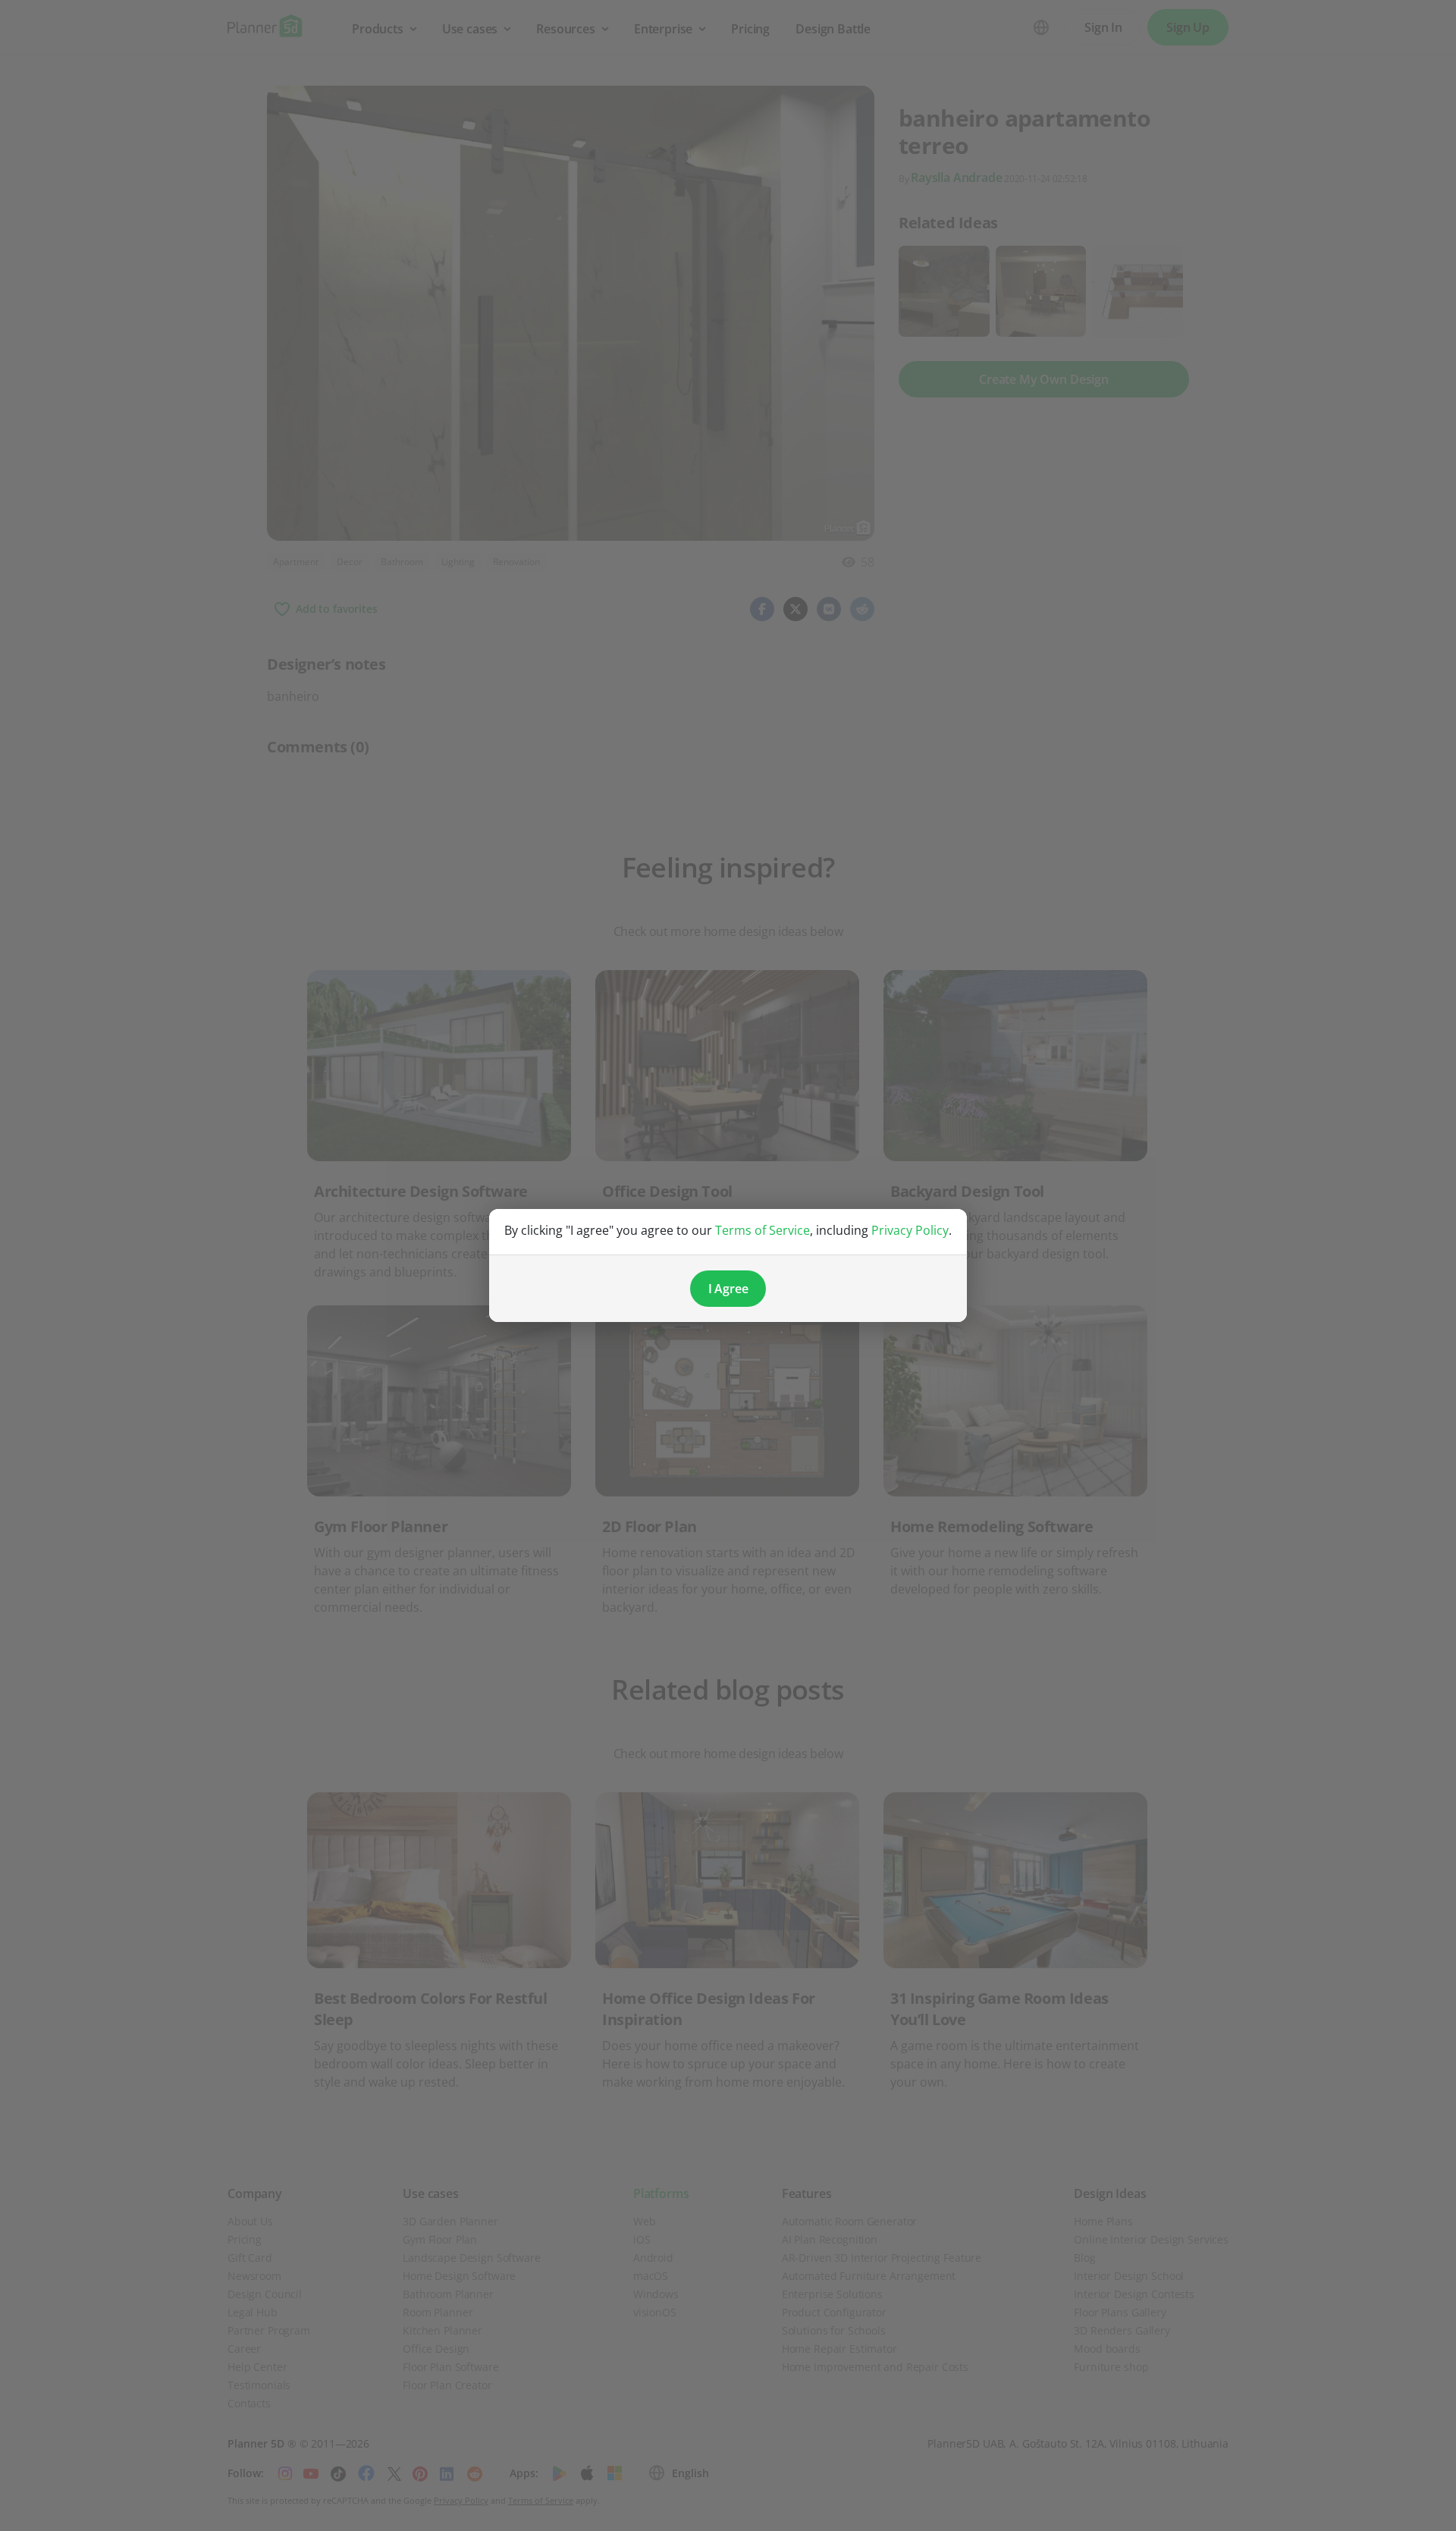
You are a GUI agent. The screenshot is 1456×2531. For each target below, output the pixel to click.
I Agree (728, 1289)
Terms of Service (763, 1230)
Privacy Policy (910, 1230)
